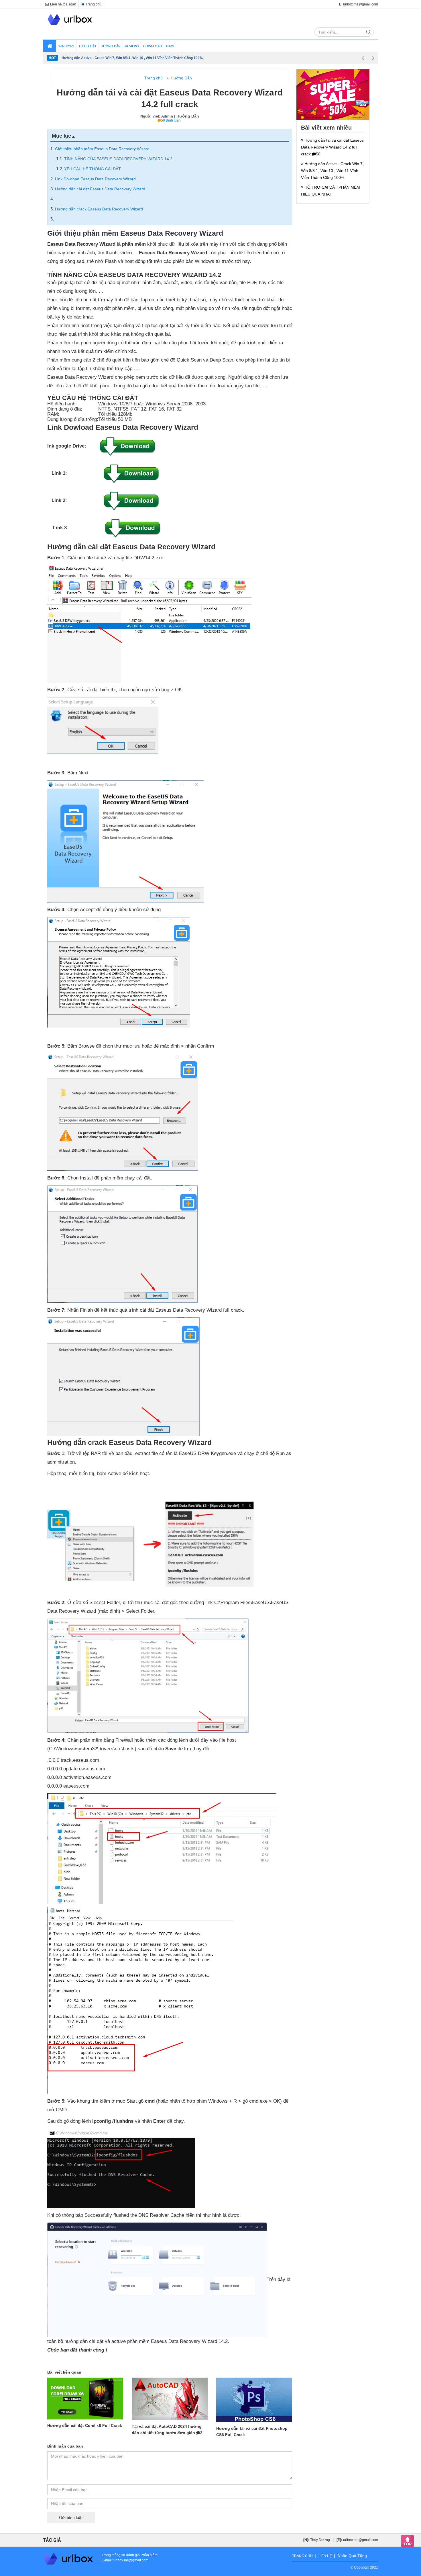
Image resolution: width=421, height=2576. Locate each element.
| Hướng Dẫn (187, 116)
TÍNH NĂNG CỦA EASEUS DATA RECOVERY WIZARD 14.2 (118, 159)
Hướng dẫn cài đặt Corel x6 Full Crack (85, 2425)
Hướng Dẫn (181, 78)
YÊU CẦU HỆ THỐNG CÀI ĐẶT (93, 169)
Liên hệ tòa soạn (63, 4)
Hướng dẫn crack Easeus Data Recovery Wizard (99, 209)
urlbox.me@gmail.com (361, 2540)
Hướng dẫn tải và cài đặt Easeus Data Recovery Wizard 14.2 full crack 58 (332, 147)
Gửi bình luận (71, 2518)
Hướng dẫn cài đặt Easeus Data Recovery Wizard (100, 189)
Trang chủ (94, 4)
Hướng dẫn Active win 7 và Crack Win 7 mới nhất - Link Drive (111, 58)
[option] (210, 58)
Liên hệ (325, 2556)
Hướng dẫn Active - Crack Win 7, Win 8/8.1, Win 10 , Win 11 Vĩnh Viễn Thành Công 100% (332, 171)
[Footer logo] (68, 2559)
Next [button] (373, 58)
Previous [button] (363, 58)
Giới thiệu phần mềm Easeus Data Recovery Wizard (102, 149)
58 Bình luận (171, 120)
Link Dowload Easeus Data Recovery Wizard (95, 179)
